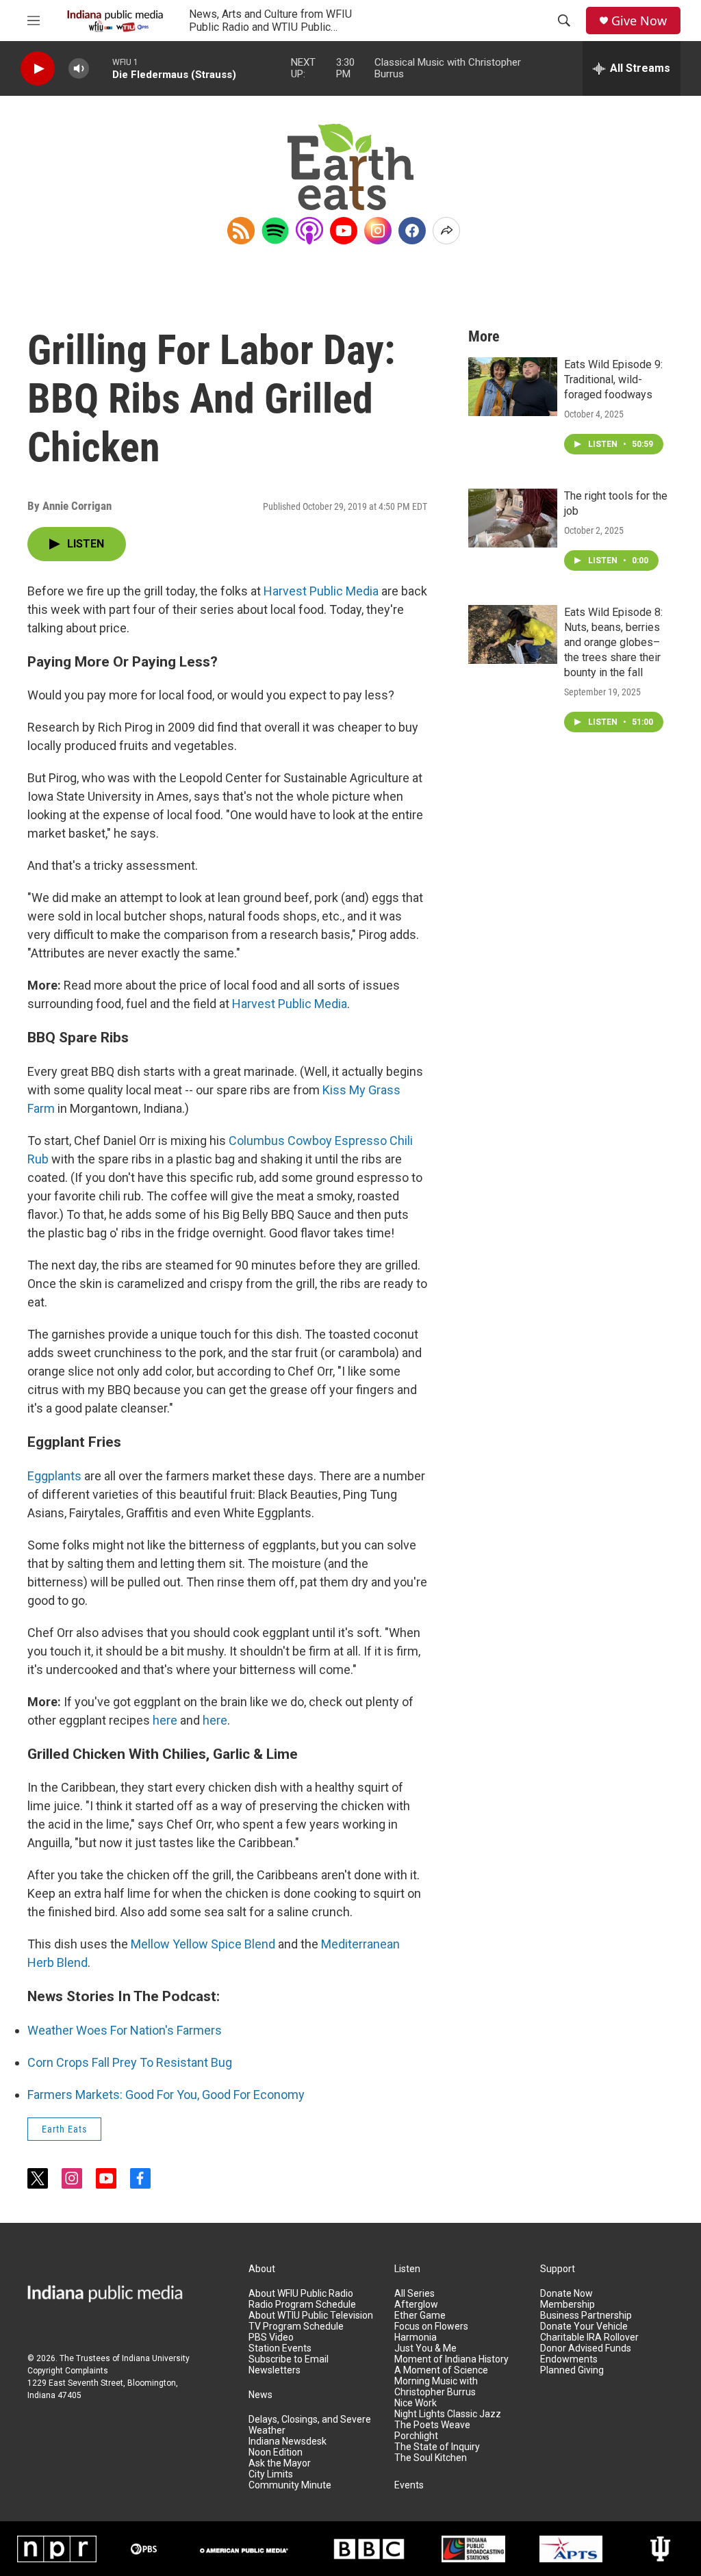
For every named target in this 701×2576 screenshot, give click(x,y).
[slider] (101, 68)
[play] (38, 69)
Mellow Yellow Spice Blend (203, 1944)
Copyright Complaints (68, 2371)
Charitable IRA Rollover (589, 2337)
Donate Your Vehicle (584, 2327)
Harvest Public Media (321, 591)
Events (409, 2485)
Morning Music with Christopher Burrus (436, 2387)
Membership (568, 2305)
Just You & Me (425, 2348)
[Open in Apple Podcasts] (309, 231)
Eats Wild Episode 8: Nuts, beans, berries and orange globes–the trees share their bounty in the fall (613, 642)
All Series (415, 2294)
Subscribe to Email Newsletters (289, 2365)
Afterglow (416, 2305)
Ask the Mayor (280, 2463)
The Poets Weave (432, 2425)
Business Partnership (586, 2316)
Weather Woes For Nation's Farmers (125, 2030)
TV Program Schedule (296, 2327)
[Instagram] (378, 231)
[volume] (79, 69)
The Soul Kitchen (431, 2458)
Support (558, 2269)
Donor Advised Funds (586, 2348)
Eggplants (54, 1476)
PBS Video (271, 2337)
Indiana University (156, 2358)
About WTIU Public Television (311, 2316)
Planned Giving (572, 2370)
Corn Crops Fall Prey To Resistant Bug (130, 2062)
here (165, 1720)
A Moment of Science (441, 2370)
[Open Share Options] (446, 231)
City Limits (271, 2474)
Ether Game (420, 2316)
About (262, 2269)
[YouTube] (344, 231)
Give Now (639, 21)
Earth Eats (64, 2129)
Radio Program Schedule (302, 2305)
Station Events (280, 2348)
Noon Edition (276, 2452)
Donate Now (566, 2294)
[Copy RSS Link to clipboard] (241, 231)
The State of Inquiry (437, 2447)
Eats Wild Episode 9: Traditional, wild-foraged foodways (613, 379)
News (260, 2395)
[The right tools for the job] (513, 518)
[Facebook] (412, 231)
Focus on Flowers (431, 2327)
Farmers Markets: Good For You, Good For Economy (166, 2095)
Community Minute (290, 2485)
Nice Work (416, 2403)
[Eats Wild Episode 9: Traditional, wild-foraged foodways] (513, 387)
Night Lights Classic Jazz (448, 2414)
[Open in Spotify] (275, 231)
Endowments (569, 2359)
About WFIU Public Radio (301, 2294)
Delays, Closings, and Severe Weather (310, 2425)
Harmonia (416, 2337)
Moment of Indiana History (451, 2359)
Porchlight (416, 2436)
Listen (407, 2269)
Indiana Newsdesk (288, 2442)
